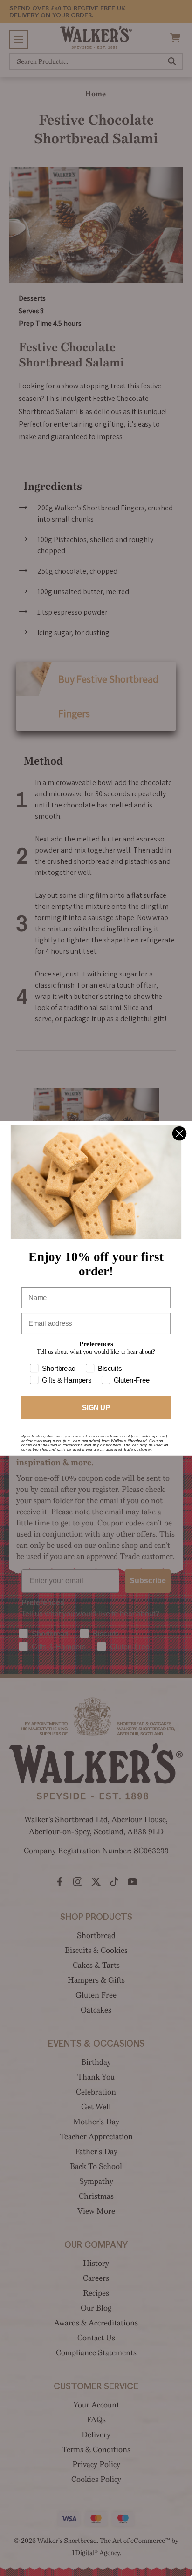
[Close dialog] (179, 1133)
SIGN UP (96, 1407)
